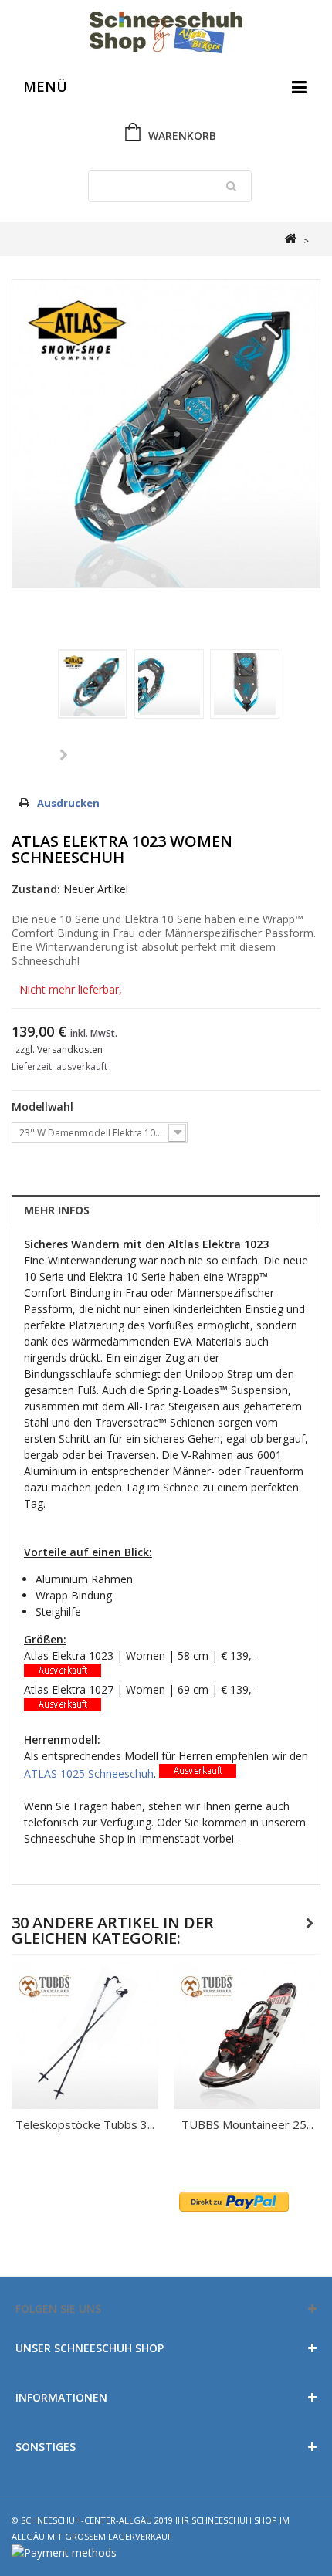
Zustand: (36, 889)
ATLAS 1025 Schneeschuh (89, 1774)
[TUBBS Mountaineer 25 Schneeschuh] (247, 2036)
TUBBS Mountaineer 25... (247, 2124)
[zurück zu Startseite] (290, 239)
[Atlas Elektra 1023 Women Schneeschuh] (93, 684)
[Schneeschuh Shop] (166, 34)
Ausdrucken (68, 803)
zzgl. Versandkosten (59, 1049)
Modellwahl (44, 1107)
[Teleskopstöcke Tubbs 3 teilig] (85, 2036)
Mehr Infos (57, 1210)
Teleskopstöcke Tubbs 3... (85, 2124)
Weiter (64, 756)
